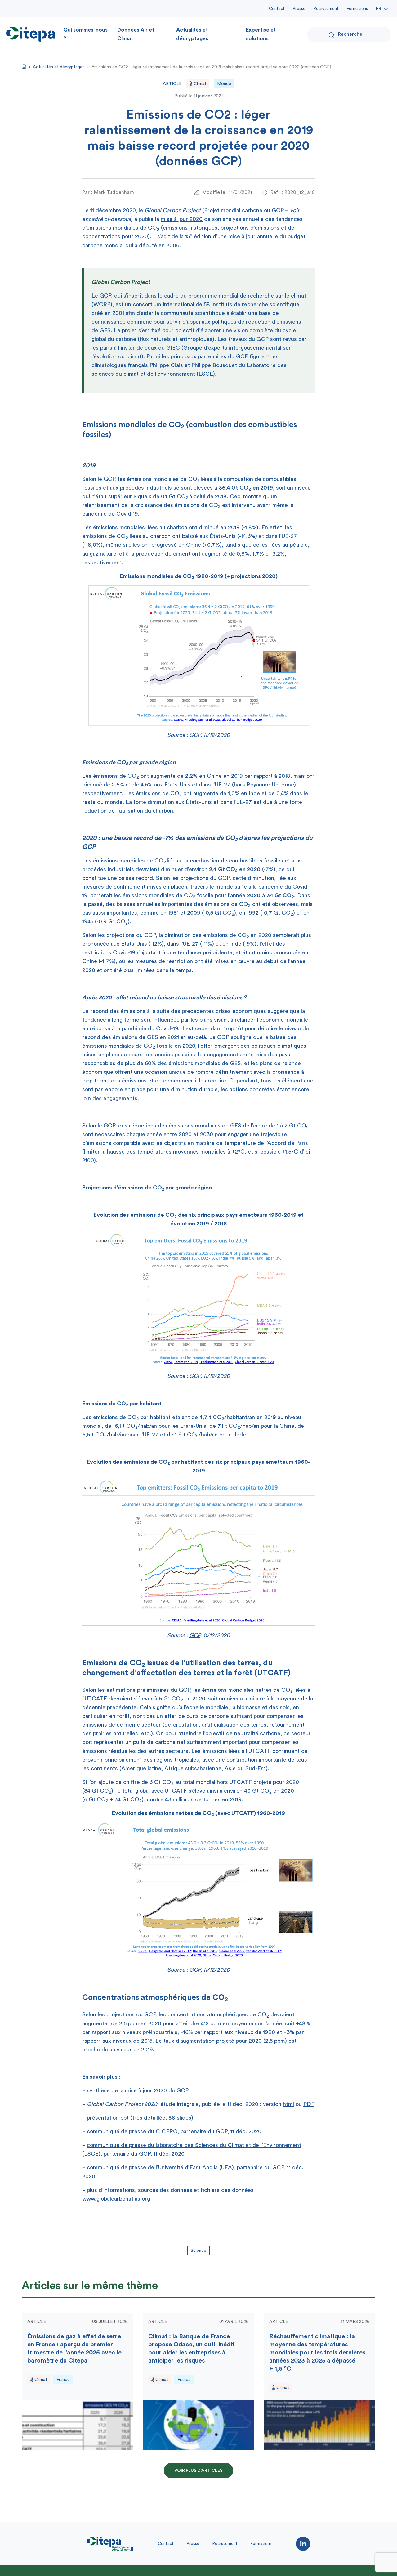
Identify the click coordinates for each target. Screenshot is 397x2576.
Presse (299, 9)
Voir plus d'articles (198, 2471)
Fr (379, 9)
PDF (309, 2104)
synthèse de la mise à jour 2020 (127, 2090)
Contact (277, 9)
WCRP (102, 304)
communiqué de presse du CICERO (132, 2131)
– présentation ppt (105, 2118)
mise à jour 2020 (182, 219)
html (288, 2104)
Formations (357, 9)
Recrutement (326, 9)
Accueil (24, 66)
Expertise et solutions (261, 34)
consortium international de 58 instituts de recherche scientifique (216, 304)
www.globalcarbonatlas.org (116, 2199)
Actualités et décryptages (192, 34)
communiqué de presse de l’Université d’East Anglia (152, 2167)
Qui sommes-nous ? (85, 34)
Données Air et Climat (136, 34)
